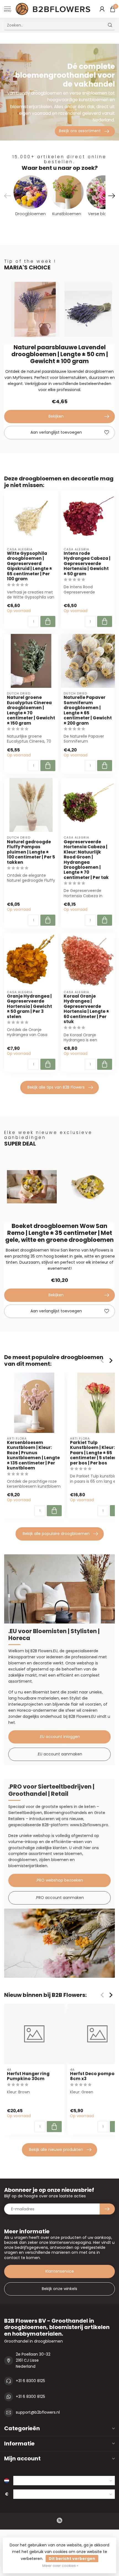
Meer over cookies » (60, 2566)
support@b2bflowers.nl (38, 2412)
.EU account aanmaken (60, 1754)
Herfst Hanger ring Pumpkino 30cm (28, 2076)
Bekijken (56, 416)
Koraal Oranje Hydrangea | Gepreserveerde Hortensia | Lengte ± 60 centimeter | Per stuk (86, 1009)
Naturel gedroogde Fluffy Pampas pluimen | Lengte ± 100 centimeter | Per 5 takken (31, 852)
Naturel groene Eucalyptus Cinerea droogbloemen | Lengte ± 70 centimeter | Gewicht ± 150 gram (31, 710)
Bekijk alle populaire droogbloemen (56, 1534)
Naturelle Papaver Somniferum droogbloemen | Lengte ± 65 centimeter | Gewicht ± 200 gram (88, 710)
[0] (113, 9)
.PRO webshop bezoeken (59, 1880)
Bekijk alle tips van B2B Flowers (56, 1087)
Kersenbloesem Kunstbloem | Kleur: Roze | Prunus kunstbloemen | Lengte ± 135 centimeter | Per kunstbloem (33, 1455)
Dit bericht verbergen (72, 2559)
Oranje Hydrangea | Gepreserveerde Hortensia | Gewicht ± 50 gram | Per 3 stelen (29, 1006)
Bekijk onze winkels (59, 2289)
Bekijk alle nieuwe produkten (56, 2150)
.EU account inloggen (60, 1737)
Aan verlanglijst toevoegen (56, 432)
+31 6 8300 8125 (30, 2381)
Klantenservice (60, 2271)
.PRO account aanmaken (60, 1898)
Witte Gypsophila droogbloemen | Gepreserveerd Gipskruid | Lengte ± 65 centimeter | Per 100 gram (29, 566)
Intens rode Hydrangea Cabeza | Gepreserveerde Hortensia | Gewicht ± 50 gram (87, 564)
